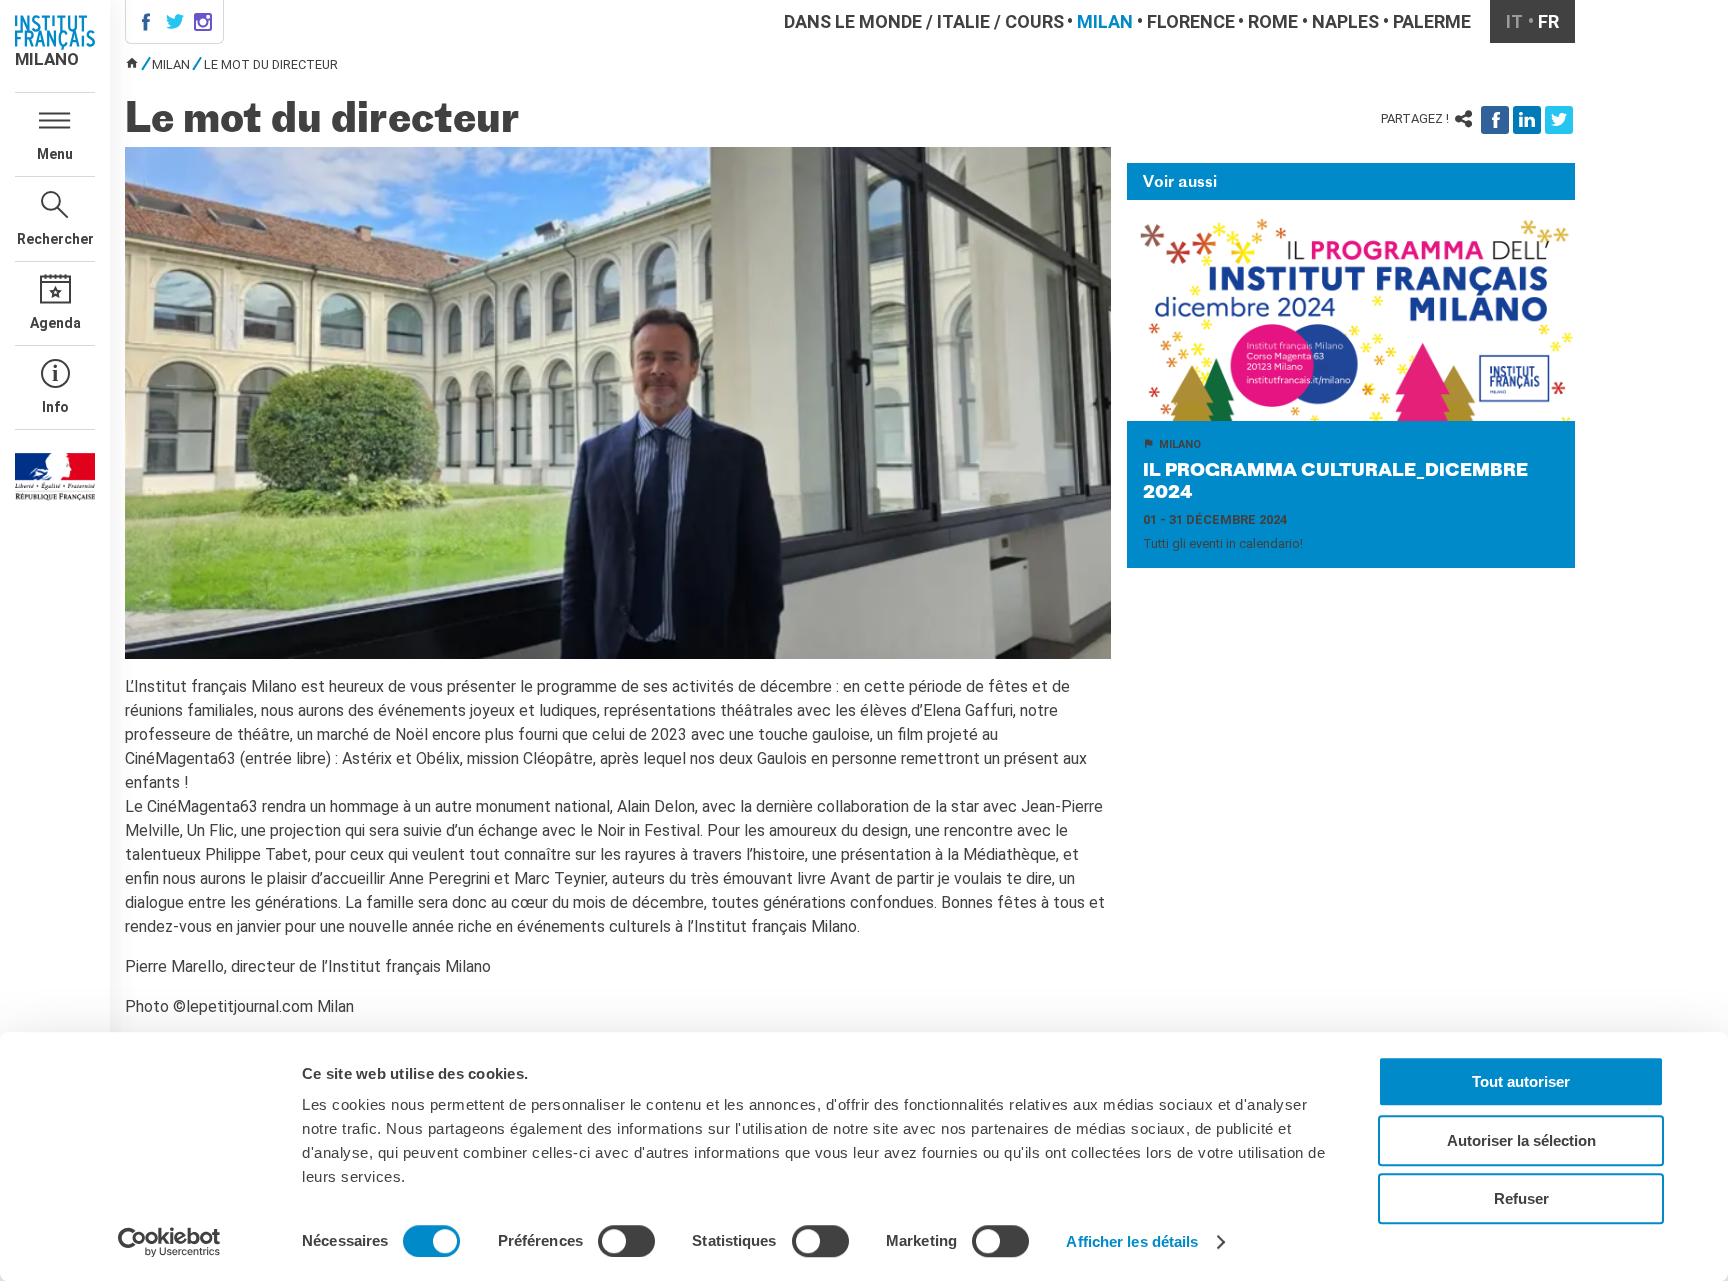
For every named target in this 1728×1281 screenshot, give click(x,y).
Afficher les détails (1132, 1241)
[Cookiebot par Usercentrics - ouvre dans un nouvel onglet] (169, 1242)
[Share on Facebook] (1495, 120)
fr (1548, 21)
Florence (1191, 21)
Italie (963, 21)
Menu (55, 154)
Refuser (1521, 1198)
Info (55, 407)
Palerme (1432, 21)
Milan (1105, 21)
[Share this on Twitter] (1559, 120)
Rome (1273, 21)
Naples (1345, 21)
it (1514, 21)
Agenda (55, 323)
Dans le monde (853, 21)
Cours (1034, 21)
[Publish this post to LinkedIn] (1527, 120)
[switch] (626, 1241)
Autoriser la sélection (1521, 1140)
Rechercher (55, 239)
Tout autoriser (1521, 1081)
